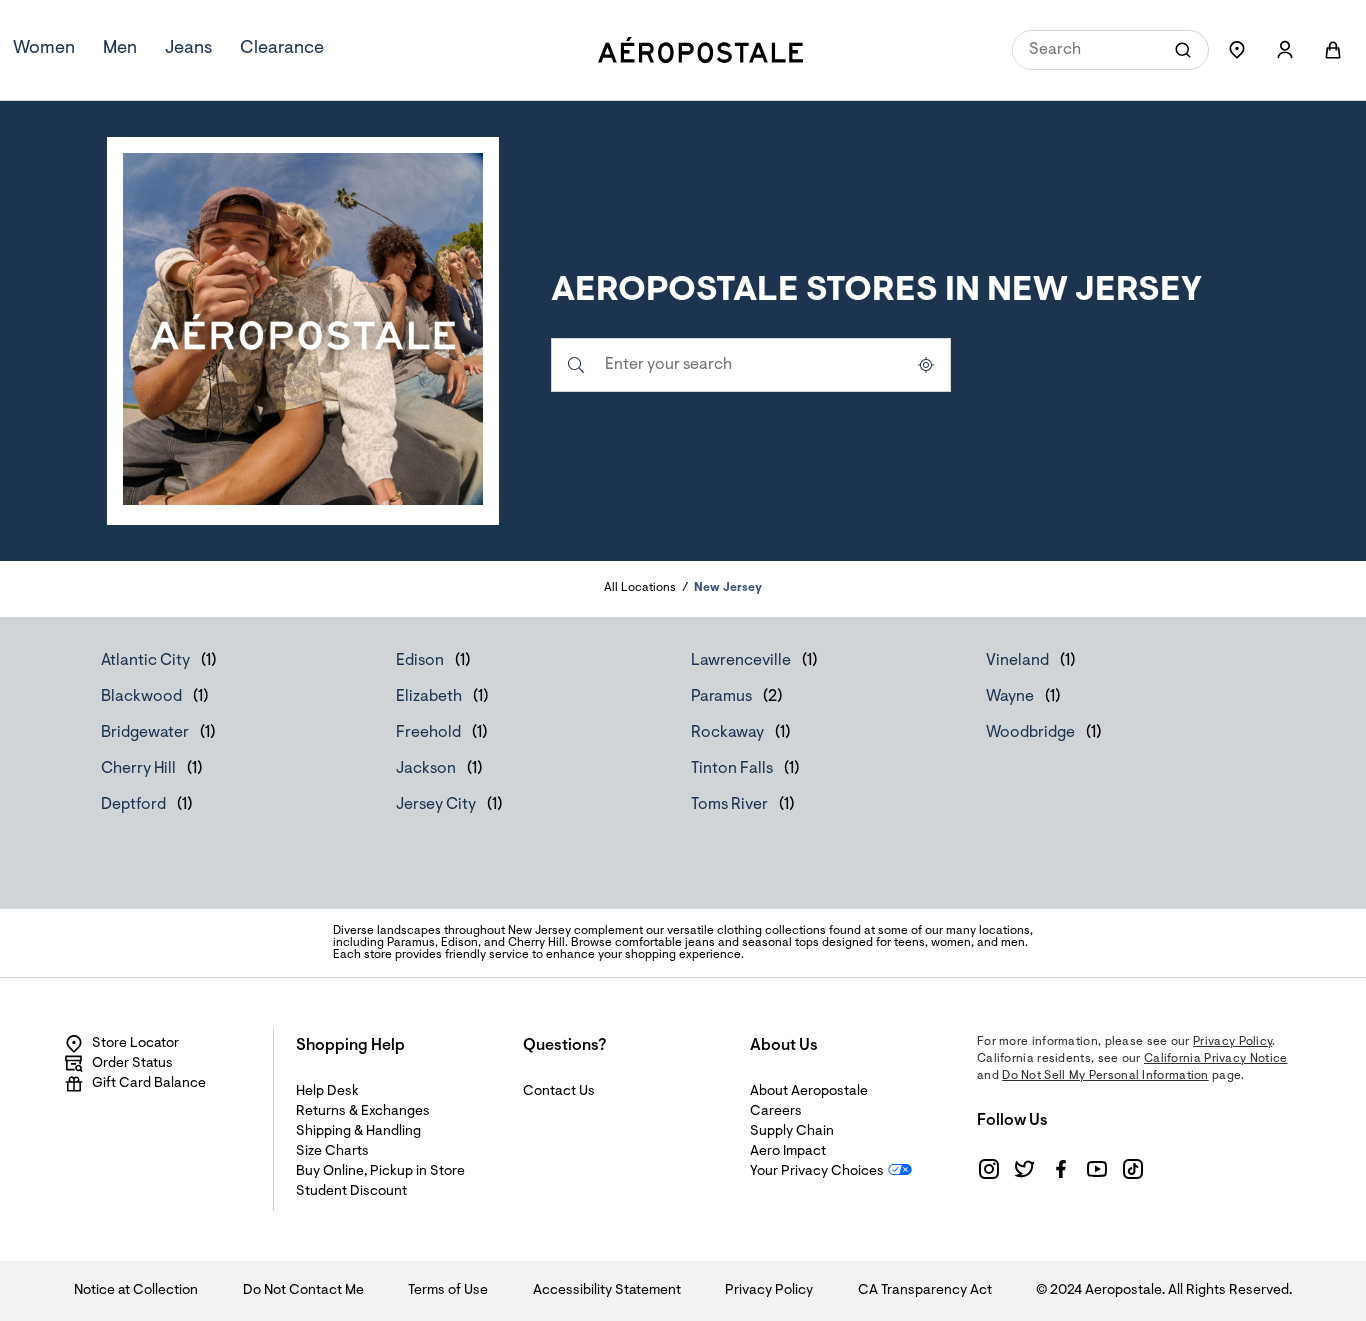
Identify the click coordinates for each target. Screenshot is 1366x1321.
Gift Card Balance (149, 1084)
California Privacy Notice (1216, 1059)
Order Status (132, 1064)
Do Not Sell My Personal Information (1105, 1076)
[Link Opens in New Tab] (989, 1169)
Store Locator (135, 1044)
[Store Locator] (1237, 50)
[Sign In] (1285, 50)
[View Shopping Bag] (1333, 50)
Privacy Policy (1232, 1042)
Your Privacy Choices (817, 1172)
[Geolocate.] (926, 365)
